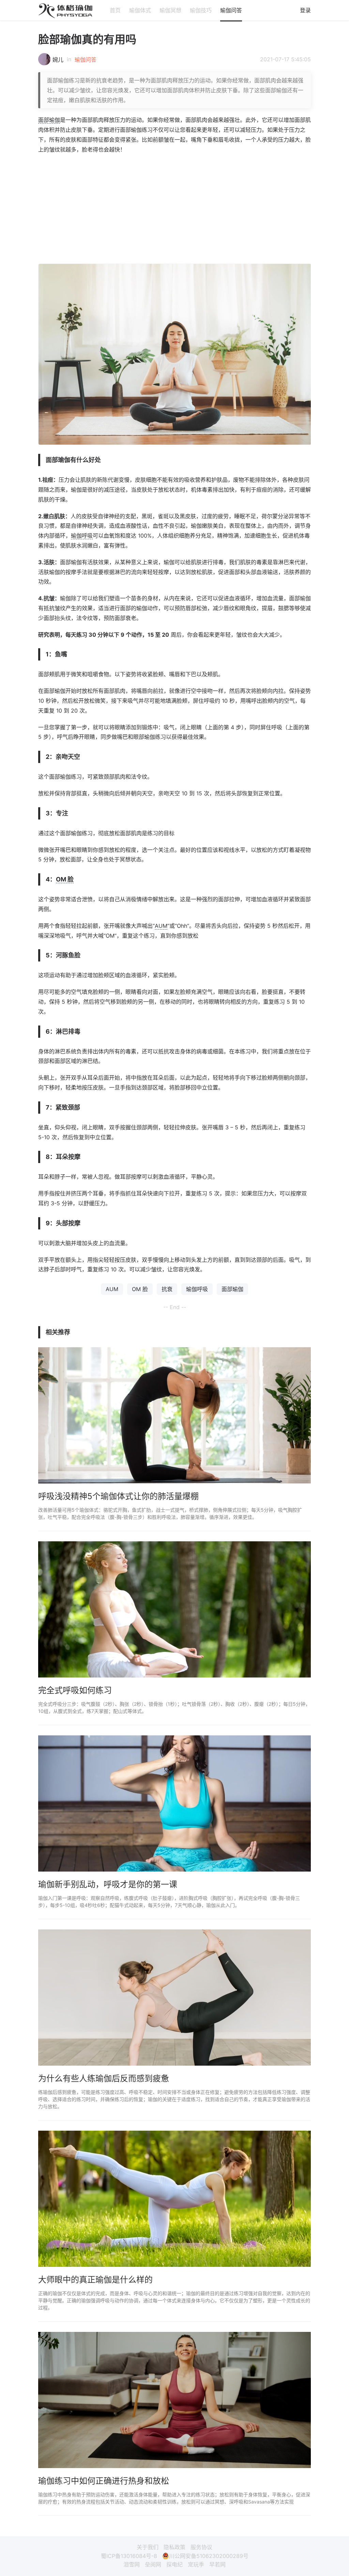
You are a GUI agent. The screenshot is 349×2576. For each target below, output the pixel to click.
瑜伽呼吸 (82, 536)
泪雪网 (132, 2564)
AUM (161, 926)
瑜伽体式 (140, 10)
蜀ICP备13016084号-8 (129, 2556)
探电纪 (174, 2564)
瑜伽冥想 (170, 10)
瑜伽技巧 (201, 10)
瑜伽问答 (231, 10)
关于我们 (148, 2547)
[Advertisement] (174, 209)
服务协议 (201, 2547)
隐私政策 (174, 2547)
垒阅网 (153, 2564)
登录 (305, 10)
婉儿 (58, 60)
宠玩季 (196, 2564)
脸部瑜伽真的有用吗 (87, 39)
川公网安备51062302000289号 (209, 2556)
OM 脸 (65, 879)
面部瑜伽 (49, 120)
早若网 (217, 2564)
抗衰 (167, 1289)
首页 (115, 10)
